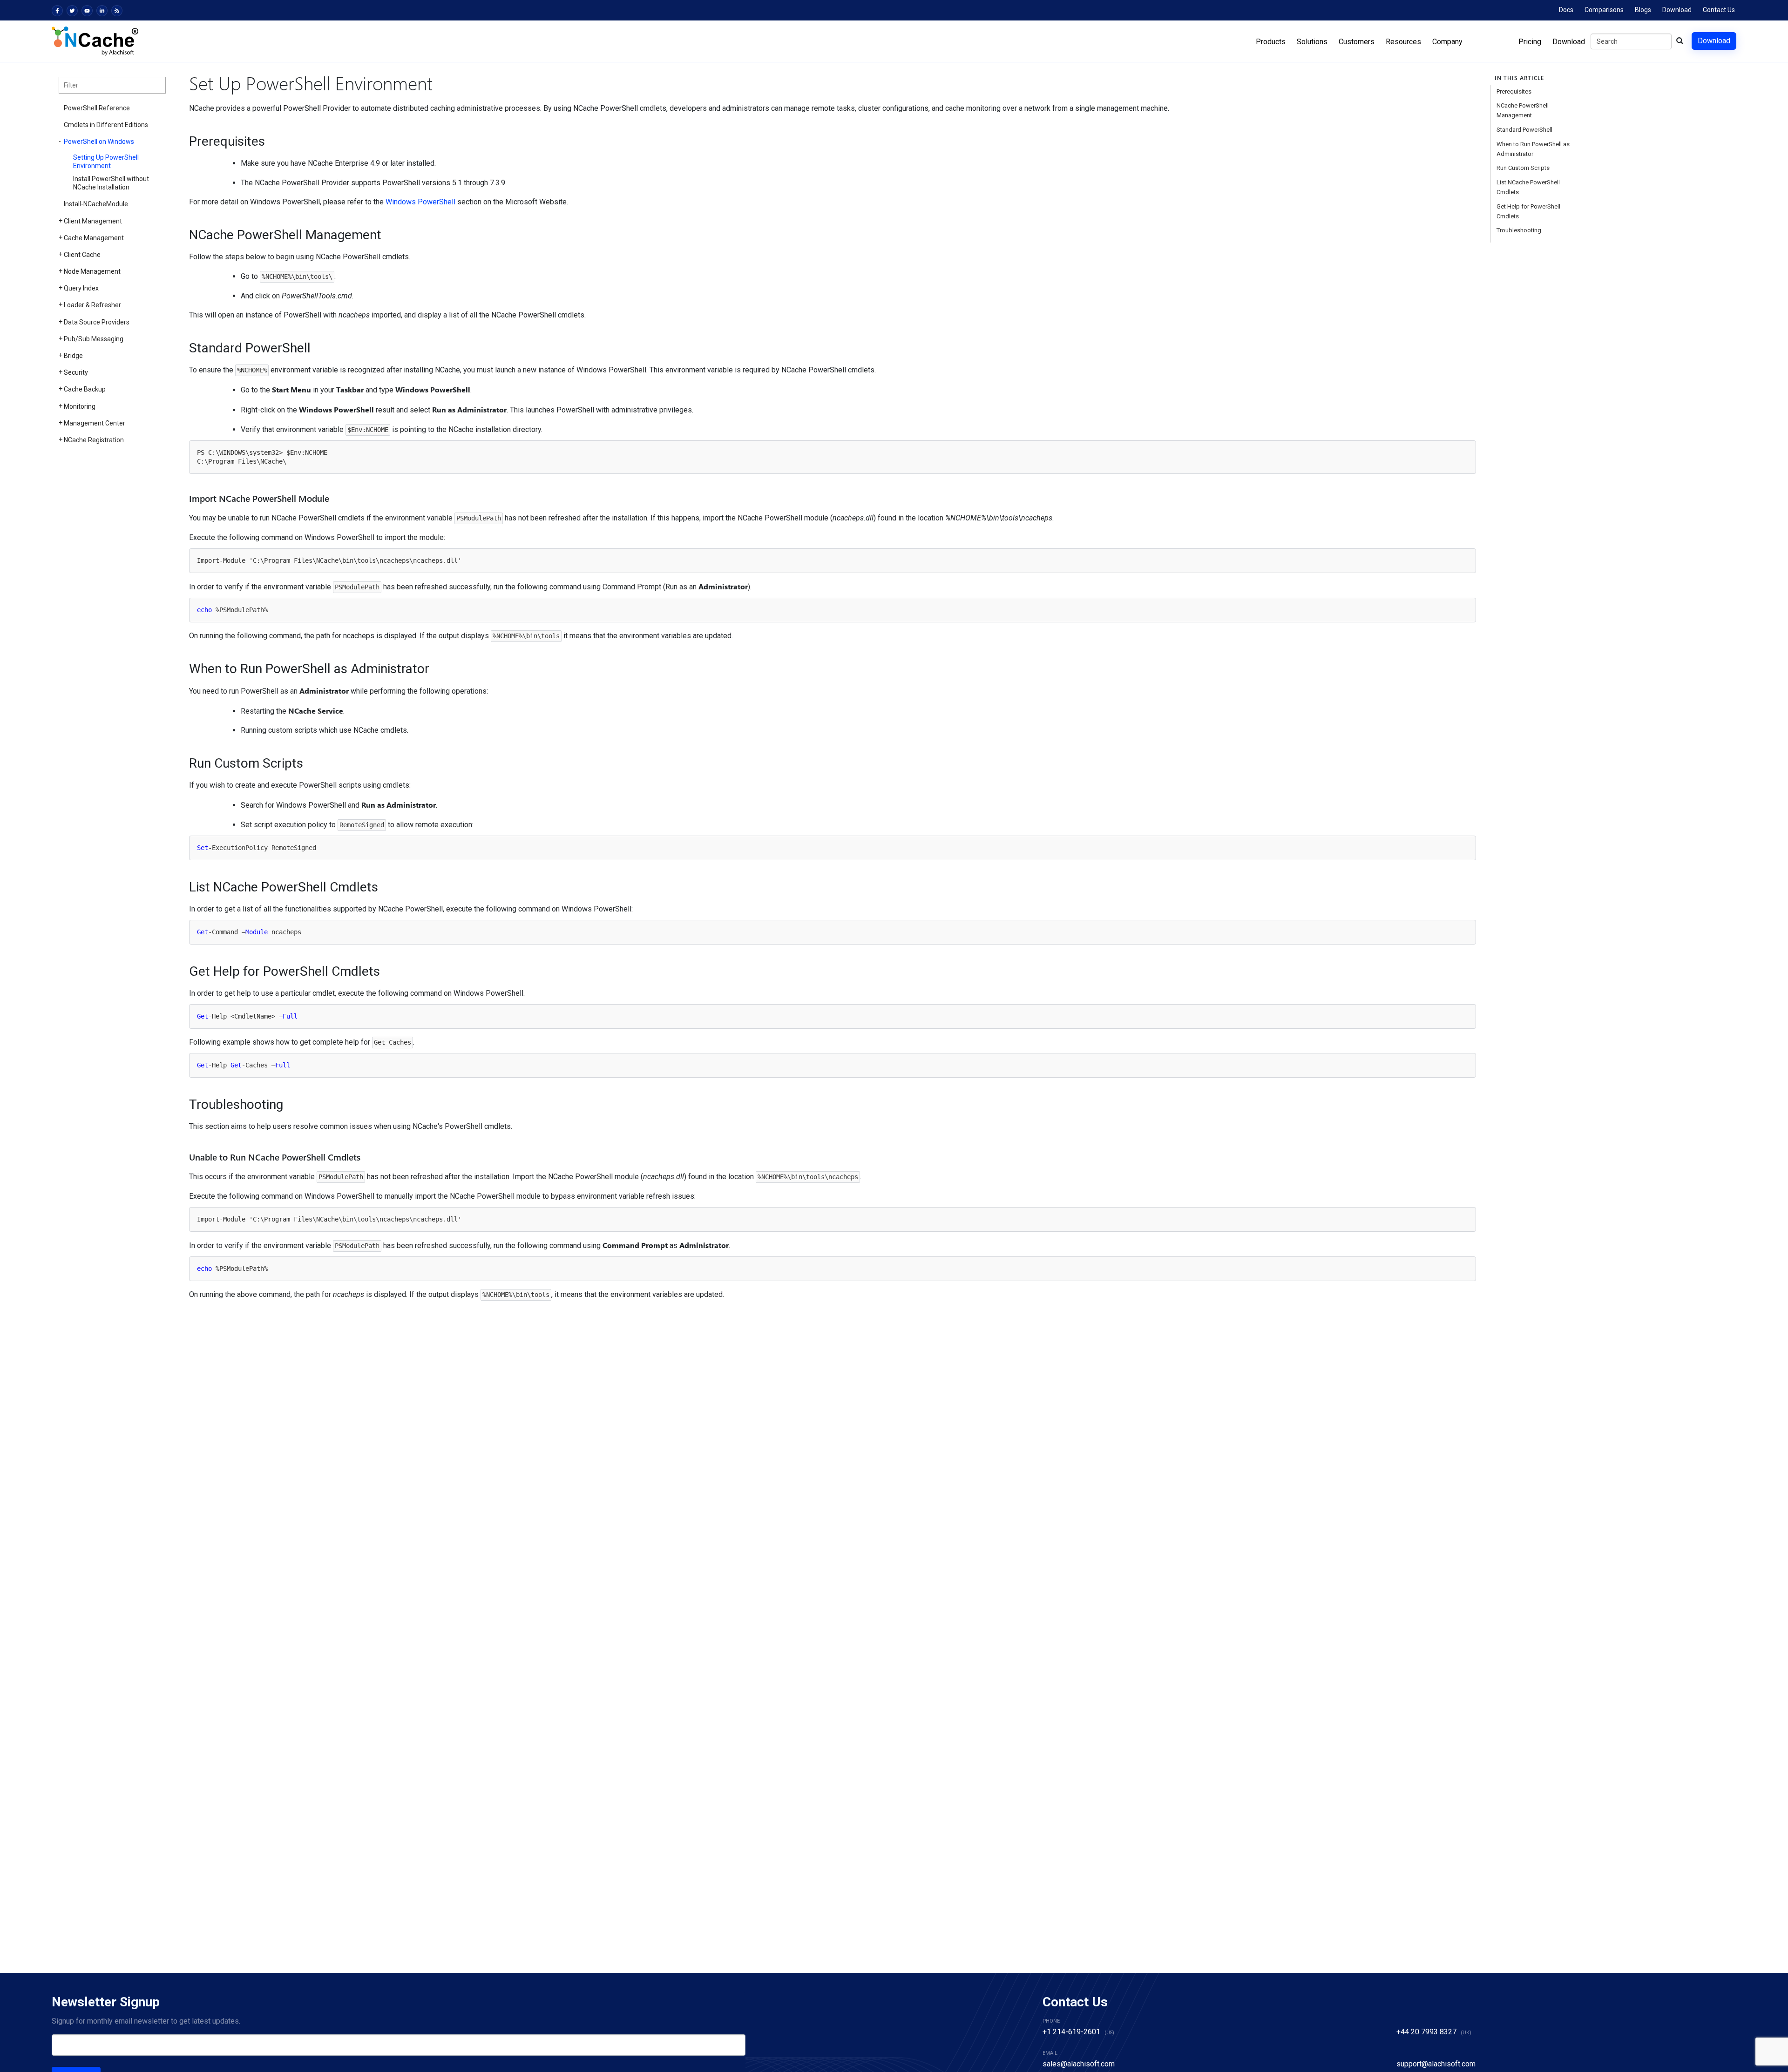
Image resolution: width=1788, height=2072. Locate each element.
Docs (1566, 10)
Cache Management (94, 238)
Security (76, 372)
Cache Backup (85, 389)
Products (1271, 42)
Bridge (73, 356)
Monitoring (80, 406)
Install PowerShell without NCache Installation (111, 183)
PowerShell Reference (97, 108)
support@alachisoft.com (1436, 2064)
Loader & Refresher (92, 305)
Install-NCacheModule (96, 204)
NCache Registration (94, 440)
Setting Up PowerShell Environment (106, 162)
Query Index (81, 288)
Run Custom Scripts (1523, 168)
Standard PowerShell (1524, 130)
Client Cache (82, 255)
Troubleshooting (1519, 230)
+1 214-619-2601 (1071, 2032)
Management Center (95, 423)
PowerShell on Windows (99, 142)
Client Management (93, 221)
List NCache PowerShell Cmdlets (1528, 187)
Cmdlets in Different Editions (106, 125)
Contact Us (1719, 10)
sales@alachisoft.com (1079, 2064)
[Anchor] (183, 142)
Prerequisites (1514, 91)
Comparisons (1604, 10)
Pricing (1530, 42)
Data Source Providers (97, 322)
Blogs (1643, 10)
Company (1447, 42)
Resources (1403, 42)
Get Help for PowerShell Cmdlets (1528, 211)
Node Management (92, 271)
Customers (1357, 42)
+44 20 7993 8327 (1426, 2032)
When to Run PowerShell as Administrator (1533, 149)
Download (1677, 10)
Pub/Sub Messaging (94, 339)
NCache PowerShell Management (1523, 110)
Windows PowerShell (420, 202)
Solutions (1312, 42)
